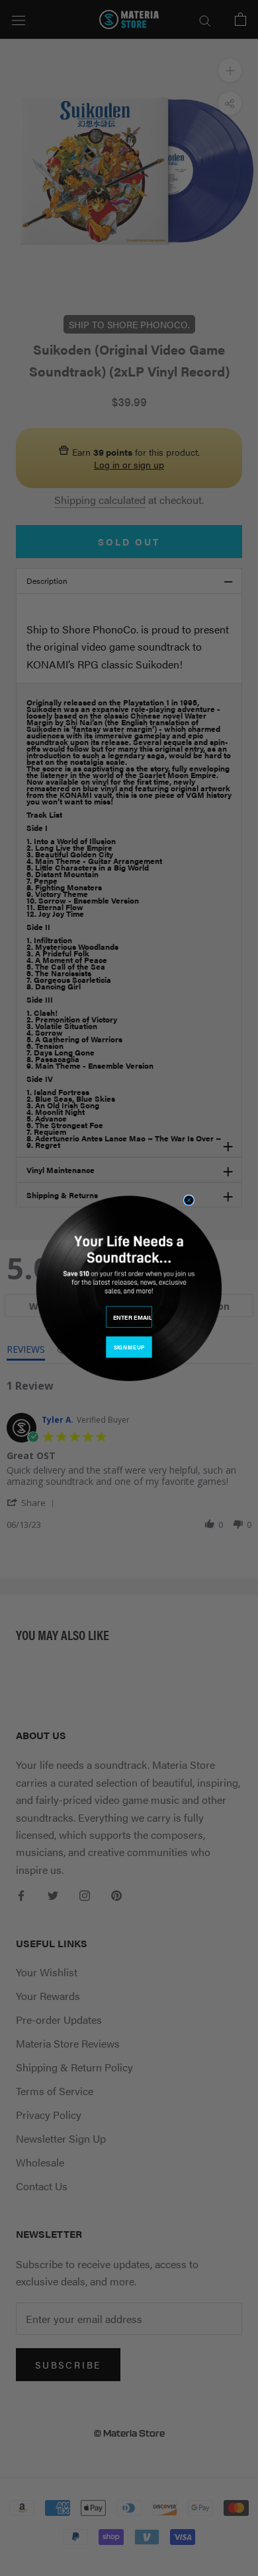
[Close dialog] (189, 1200)
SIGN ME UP (129, 1347)
